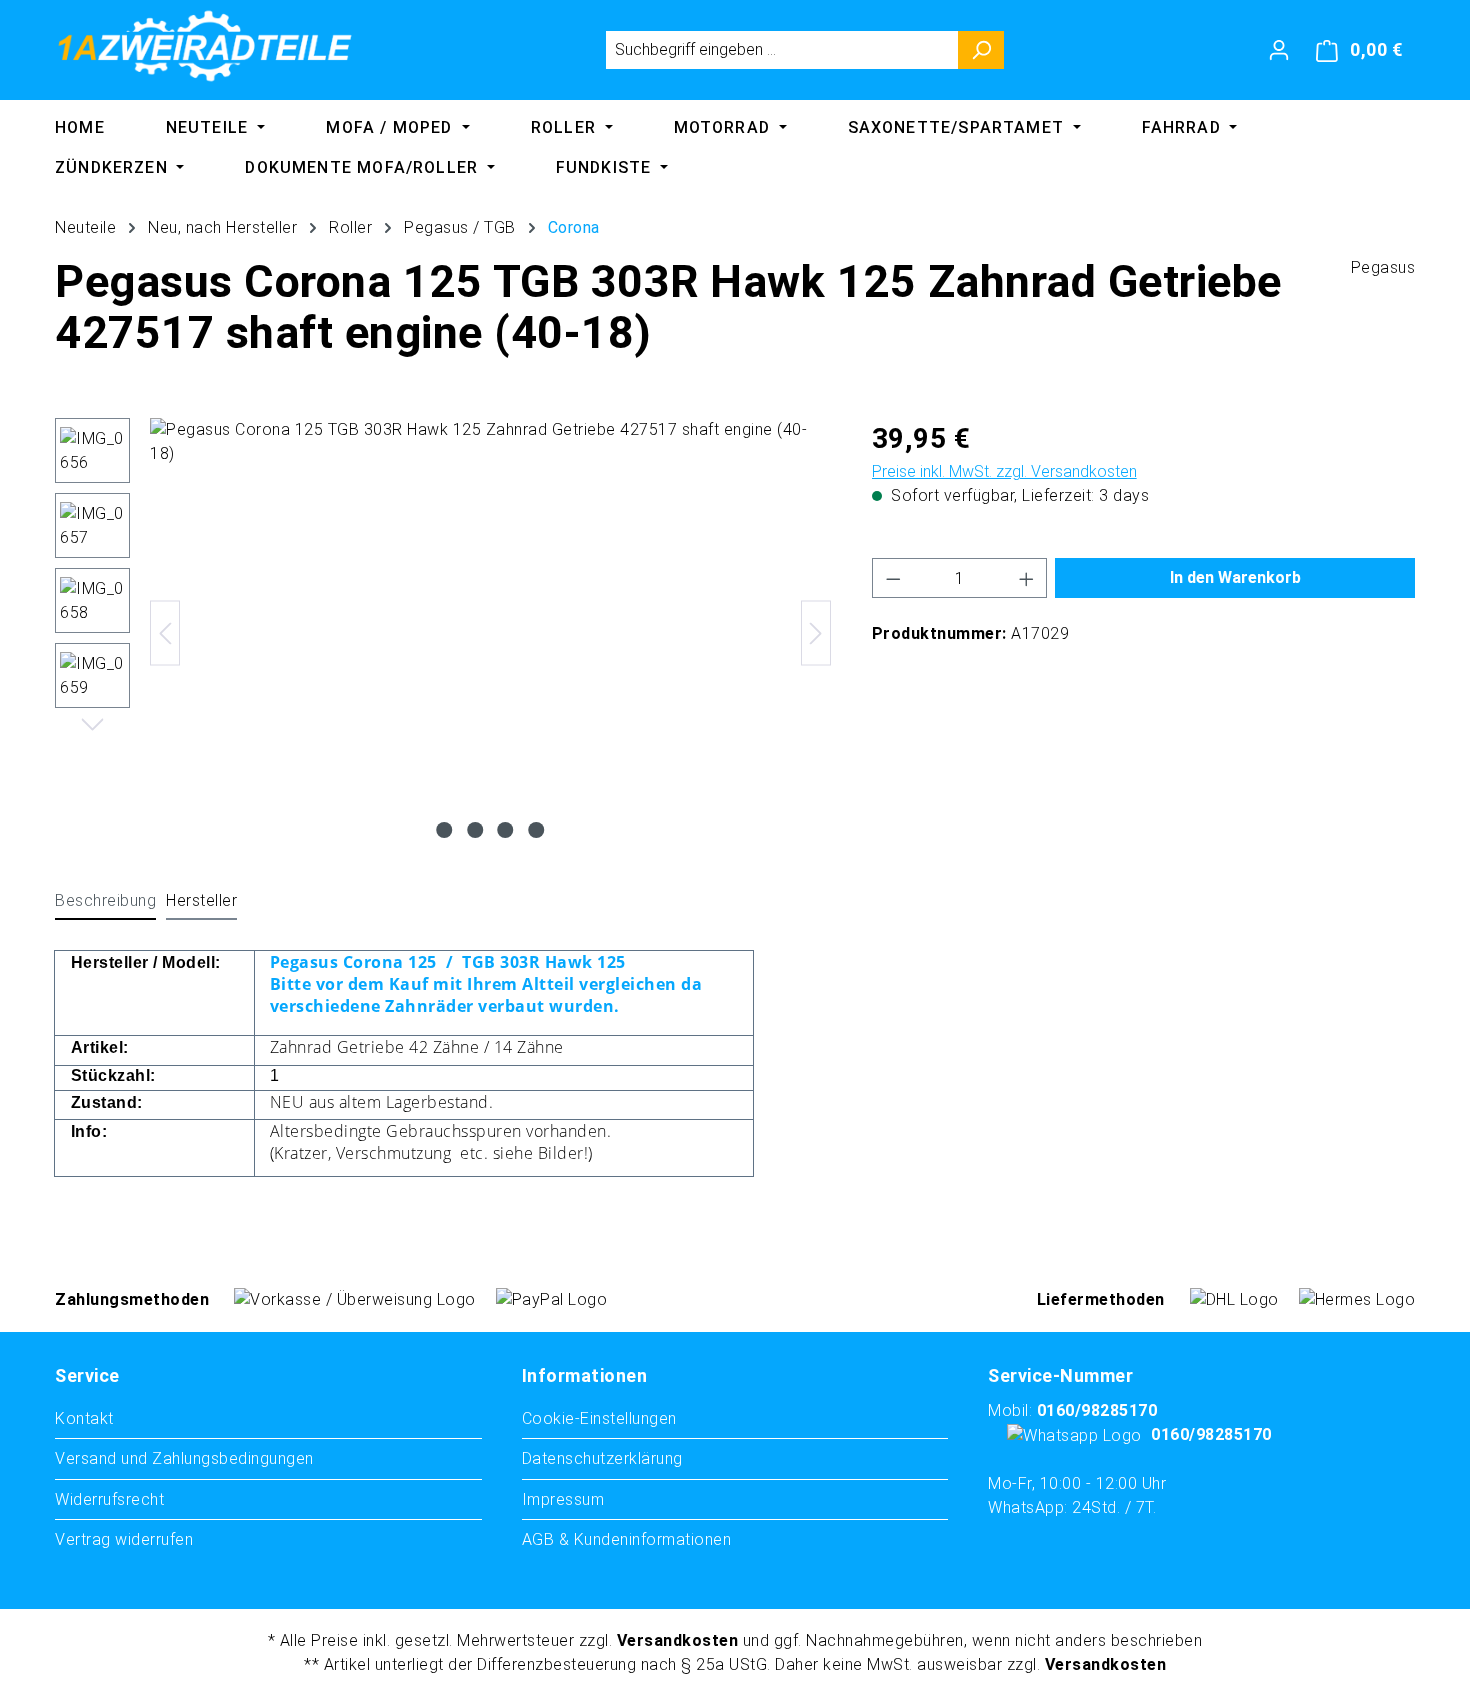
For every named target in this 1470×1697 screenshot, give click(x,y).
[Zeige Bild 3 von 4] (506, 830)
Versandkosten (678, 1640)
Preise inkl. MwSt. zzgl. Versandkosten (1004, 471)
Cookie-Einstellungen (599, 1418)
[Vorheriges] (165, 633)
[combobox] (782, 50)
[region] (443, 633)
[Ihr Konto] (1279, 50)
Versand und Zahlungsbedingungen (184, 1458)
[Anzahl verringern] (893, 578)
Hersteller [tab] (201, 900)
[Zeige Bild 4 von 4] (536, 830)
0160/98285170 (1097, 1410)
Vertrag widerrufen (124, 1539)
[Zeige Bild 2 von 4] (475, 830)
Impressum (563, 1499)
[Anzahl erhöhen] (1027, 578)
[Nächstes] (816, 633)
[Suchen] (981, 50)
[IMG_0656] (490, 633)
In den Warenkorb (1235, 577)
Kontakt (84, 1418)
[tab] (105, 902)
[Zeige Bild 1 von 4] (445, 830)
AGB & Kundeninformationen (627, 1539)
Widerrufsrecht (109, 1499)
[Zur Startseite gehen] (205, 46)
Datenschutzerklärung (602, 1458)
